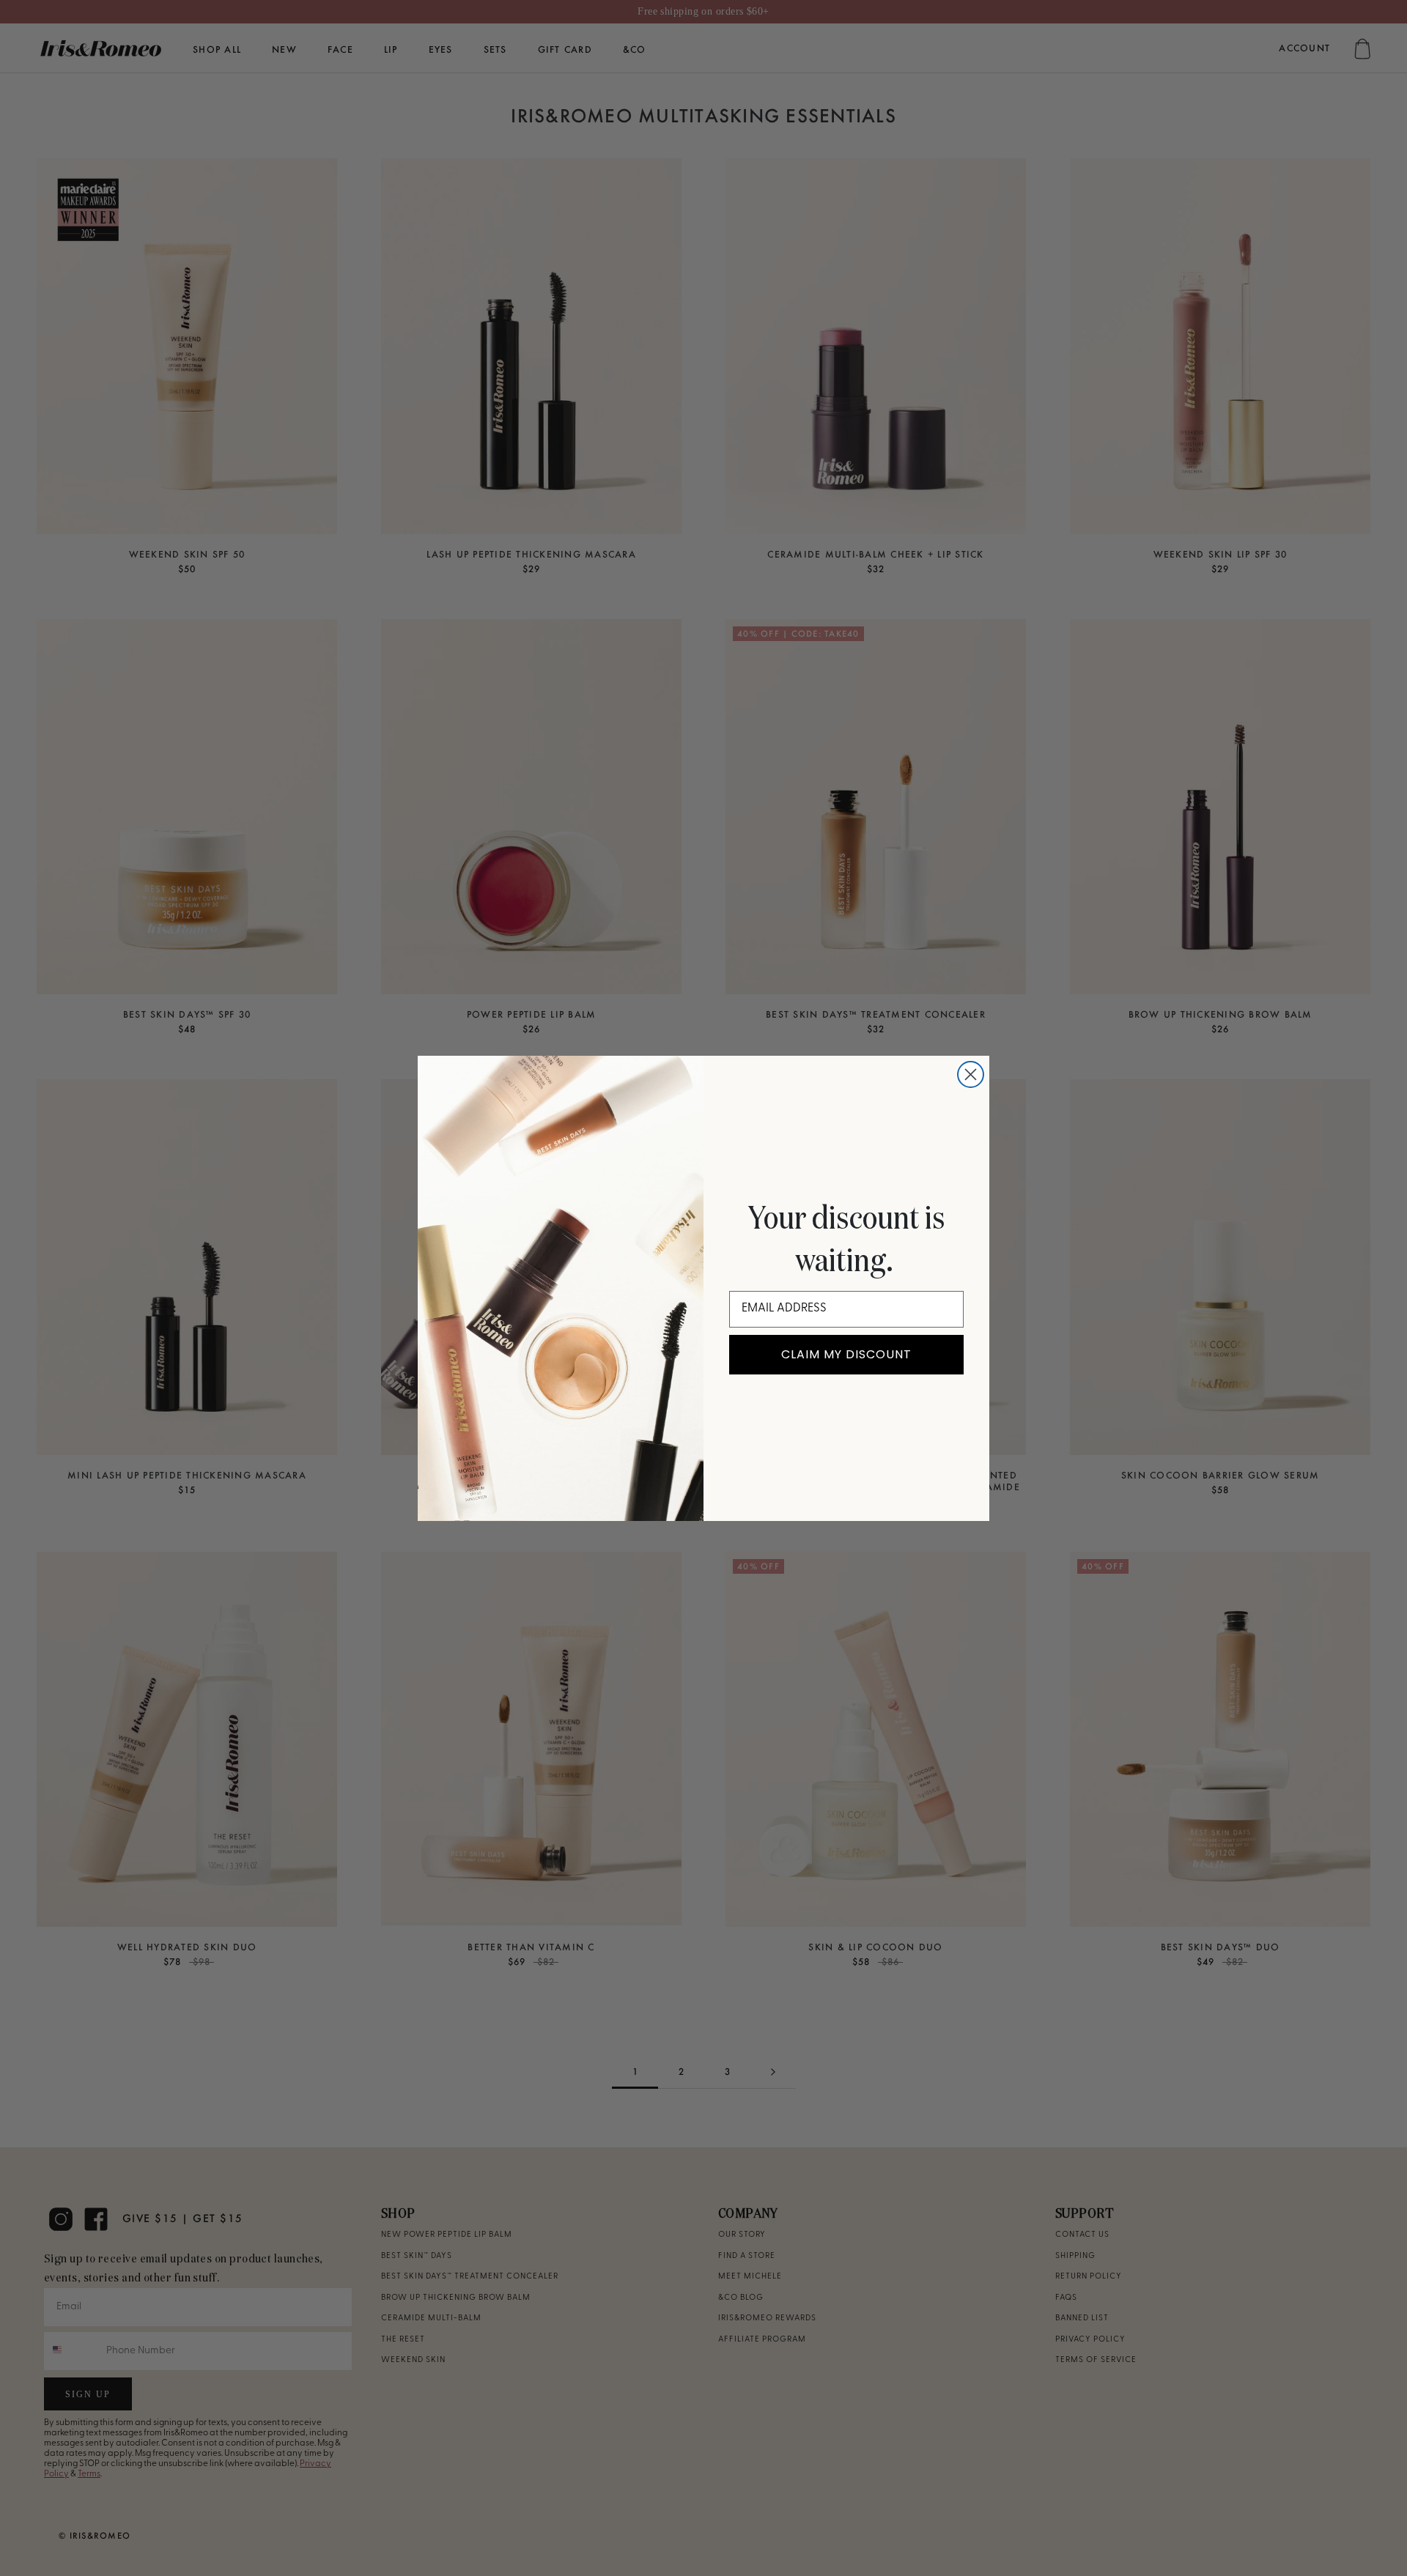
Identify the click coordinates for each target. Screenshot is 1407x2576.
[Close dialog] (971, 1074)
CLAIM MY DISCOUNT (846, 1354)
